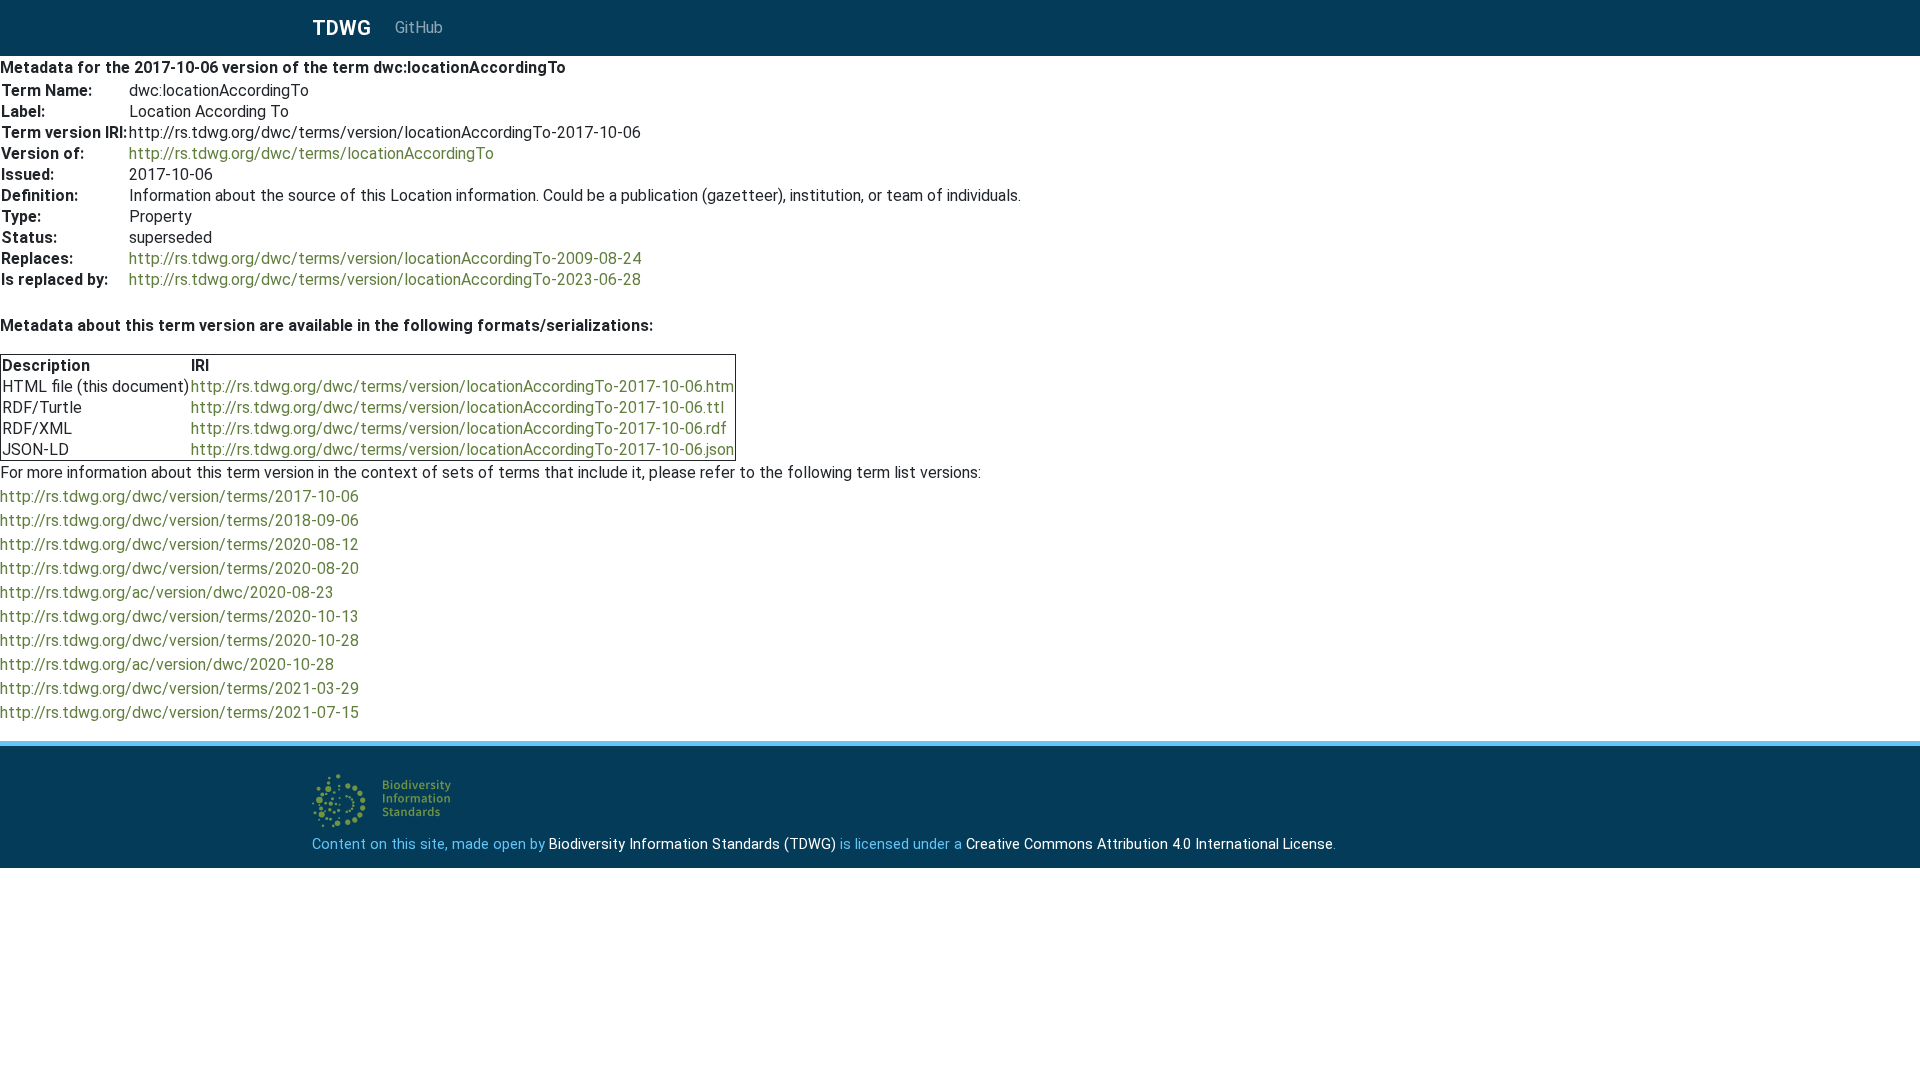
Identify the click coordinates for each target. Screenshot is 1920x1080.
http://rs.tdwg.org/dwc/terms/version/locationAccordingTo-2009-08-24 (385, 258)
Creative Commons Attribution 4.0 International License (1149, 844)
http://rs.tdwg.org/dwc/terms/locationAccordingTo (311, 153)
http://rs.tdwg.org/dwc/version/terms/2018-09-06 (179, 520)
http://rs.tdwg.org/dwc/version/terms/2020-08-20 (179, 568)
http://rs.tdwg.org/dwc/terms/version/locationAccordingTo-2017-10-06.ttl (457, 407)
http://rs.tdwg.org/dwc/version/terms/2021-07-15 (179, 712)
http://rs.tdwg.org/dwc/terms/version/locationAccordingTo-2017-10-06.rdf (459, 428)
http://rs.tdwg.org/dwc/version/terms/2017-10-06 (179, 496)
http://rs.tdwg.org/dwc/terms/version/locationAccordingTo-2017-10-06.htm (462, 386)
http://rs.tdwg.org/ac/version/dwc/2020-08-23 (167, 592)
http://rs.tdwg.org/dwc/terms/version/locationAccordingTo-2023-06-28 (385, 279)
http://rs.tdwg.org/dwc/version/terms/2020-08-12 (179, 544)
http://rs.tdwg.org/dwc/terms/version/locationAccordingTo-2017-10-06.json (462, 449)
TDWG (341, 28)
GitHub (419, 27)
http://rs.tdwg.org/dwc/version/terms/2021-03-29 (179, 688)
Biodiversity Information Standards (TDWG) (692, 844)
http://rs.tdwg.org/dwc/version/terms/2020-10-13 (179, 616)
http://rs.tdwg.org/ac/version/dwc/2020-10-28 (167, 664)
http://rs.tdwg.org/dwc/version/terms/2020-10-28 (179, 640)
